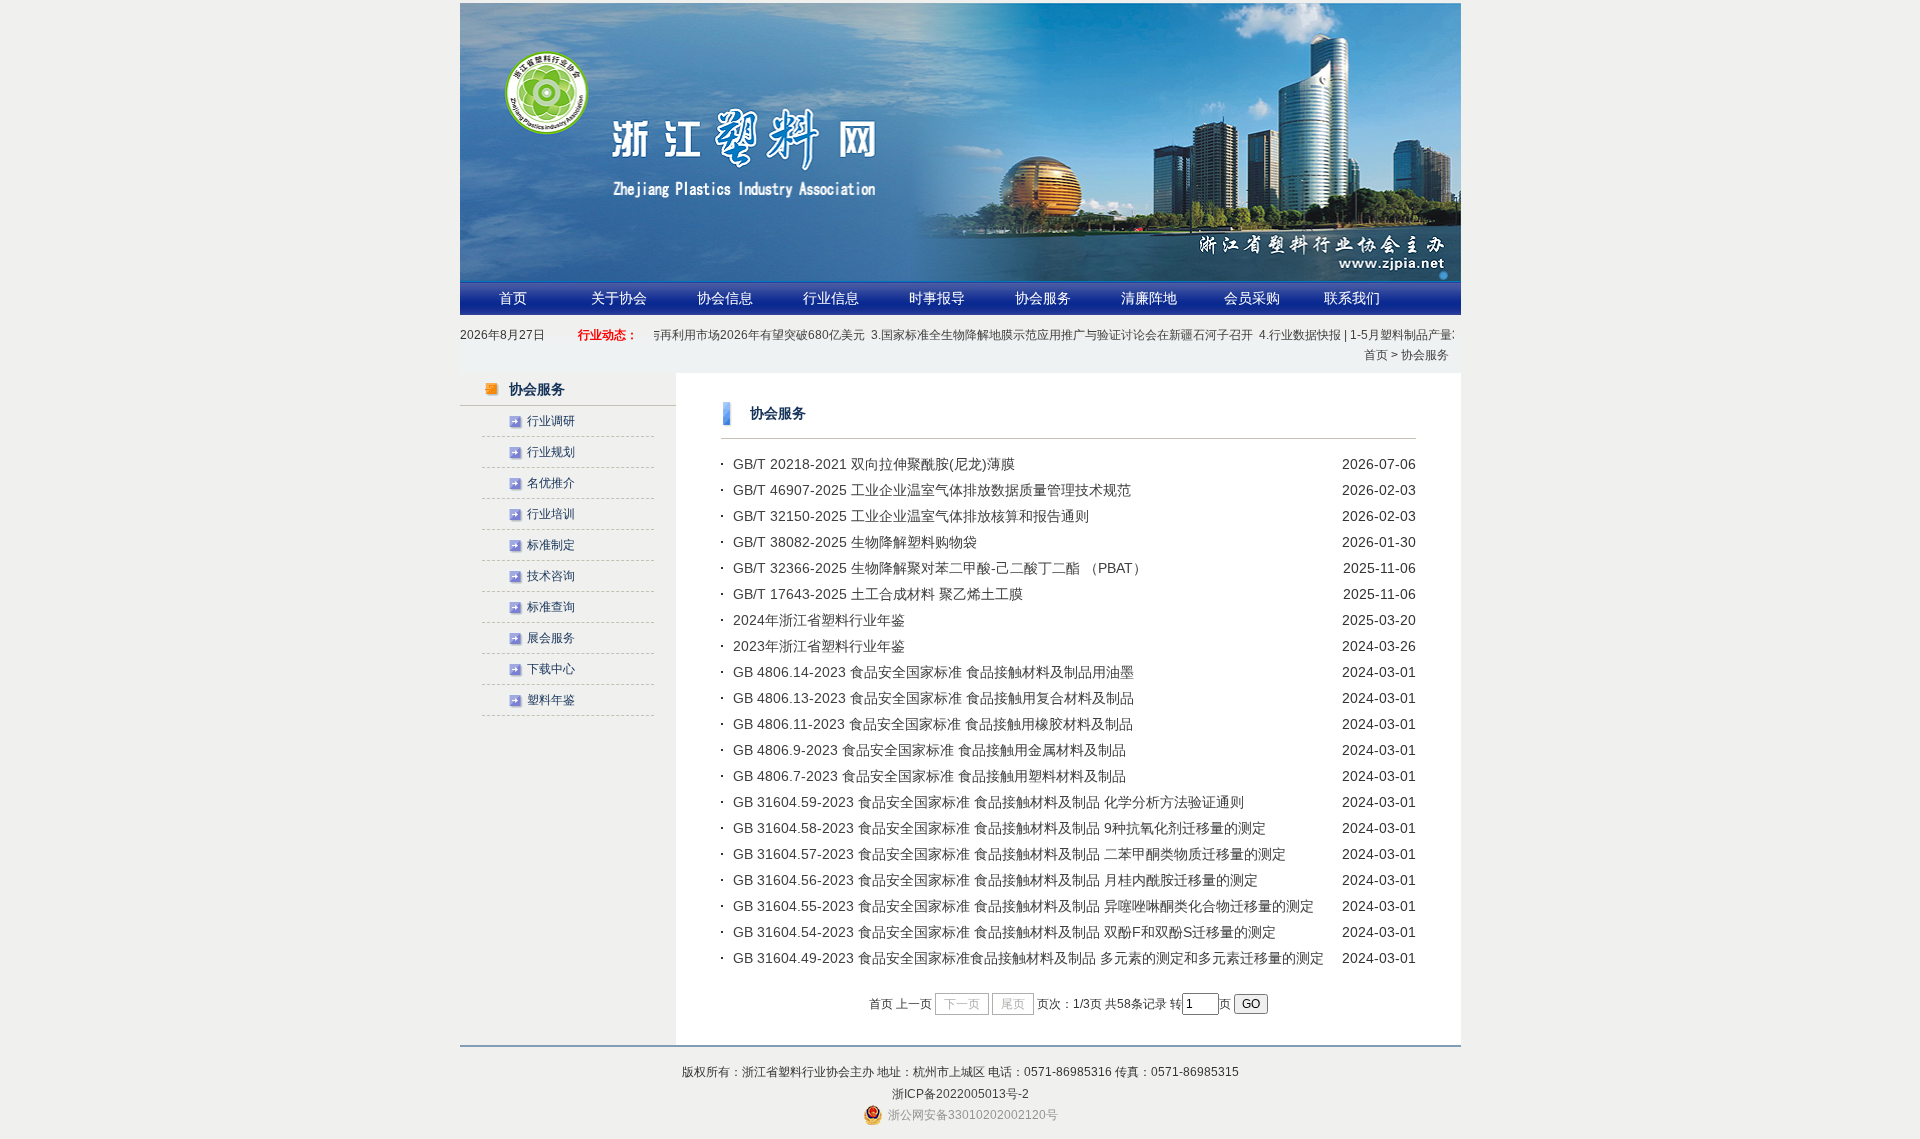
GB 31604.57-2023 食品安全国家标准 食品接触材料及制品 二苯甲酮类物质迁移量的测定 (1009, 854)
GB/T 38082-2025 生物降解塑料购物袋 (855, 542)
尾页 (1013, 1004)
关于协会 (619, 298)
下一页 (962, 1004)
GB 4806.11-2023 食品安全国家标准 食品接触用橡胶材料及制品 (933, 724)
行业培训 (551, 514)
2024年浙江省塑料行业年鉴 (819, 620)
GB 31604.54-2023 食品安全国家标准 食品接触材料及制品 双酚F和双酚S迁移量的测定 (1004, 932)
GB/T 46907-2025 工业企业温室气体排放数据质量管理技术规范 (932, 490)
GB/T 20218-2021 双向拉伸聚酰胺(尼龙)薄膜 (874, 464)
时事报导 (937, 298)
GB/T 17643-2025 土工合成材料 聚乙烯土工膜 (878, 594)
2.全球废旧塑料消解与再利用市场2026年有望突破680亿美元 (684, 335)
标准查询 (551, 607)
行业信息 (831, 298)
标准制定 (551, 545)
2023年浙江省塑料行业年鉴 (819, 646)
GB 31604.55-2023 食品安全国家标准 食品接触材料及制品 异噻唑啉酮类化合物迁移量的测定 (1023, 906)
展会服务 (551, 638)
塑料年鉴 (551, 700)
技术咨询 (551, 576)
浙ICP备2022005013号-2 (960, 1094)
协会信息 (725, 298)
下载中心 (551, 669)
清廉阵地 (1149, 298)
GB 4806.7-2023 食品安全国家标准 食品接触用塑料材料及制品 (929, 776)
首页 (513, 298)
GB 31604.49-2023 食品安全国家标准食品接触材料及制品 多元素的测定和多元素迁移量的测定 (1028, 958)
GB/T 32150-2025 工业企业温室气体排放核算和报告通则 (911, 516)
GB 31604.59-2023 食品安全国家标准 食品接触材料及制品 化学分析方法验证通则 (988, 802)
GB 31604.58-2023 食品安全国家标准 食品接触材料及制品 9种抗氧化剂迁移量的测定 (999, 828)
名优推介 (551, 483)
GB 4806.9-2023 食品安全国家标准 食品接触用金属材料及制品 (929, 750)
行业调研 (551, 421)
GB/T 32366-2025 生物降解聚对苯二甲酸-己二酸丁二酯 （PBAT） (940, 568)
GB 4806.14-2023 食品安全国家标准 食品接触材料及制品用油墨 (933, 672)
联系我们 (1352, 298)
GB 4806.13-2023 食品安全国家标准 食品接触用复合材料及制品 (933, 698)
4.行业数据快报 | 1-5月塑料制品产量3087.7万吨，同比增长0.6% (1411, 335)
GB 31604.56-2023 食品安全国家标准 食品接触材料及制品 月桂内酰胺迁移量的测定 (995, 880)
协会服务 (1043, 298)
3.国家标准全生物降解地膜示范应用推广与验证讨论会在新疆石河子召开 (1043, 335)
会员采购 (1252, 298)
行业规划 (551, 452)
